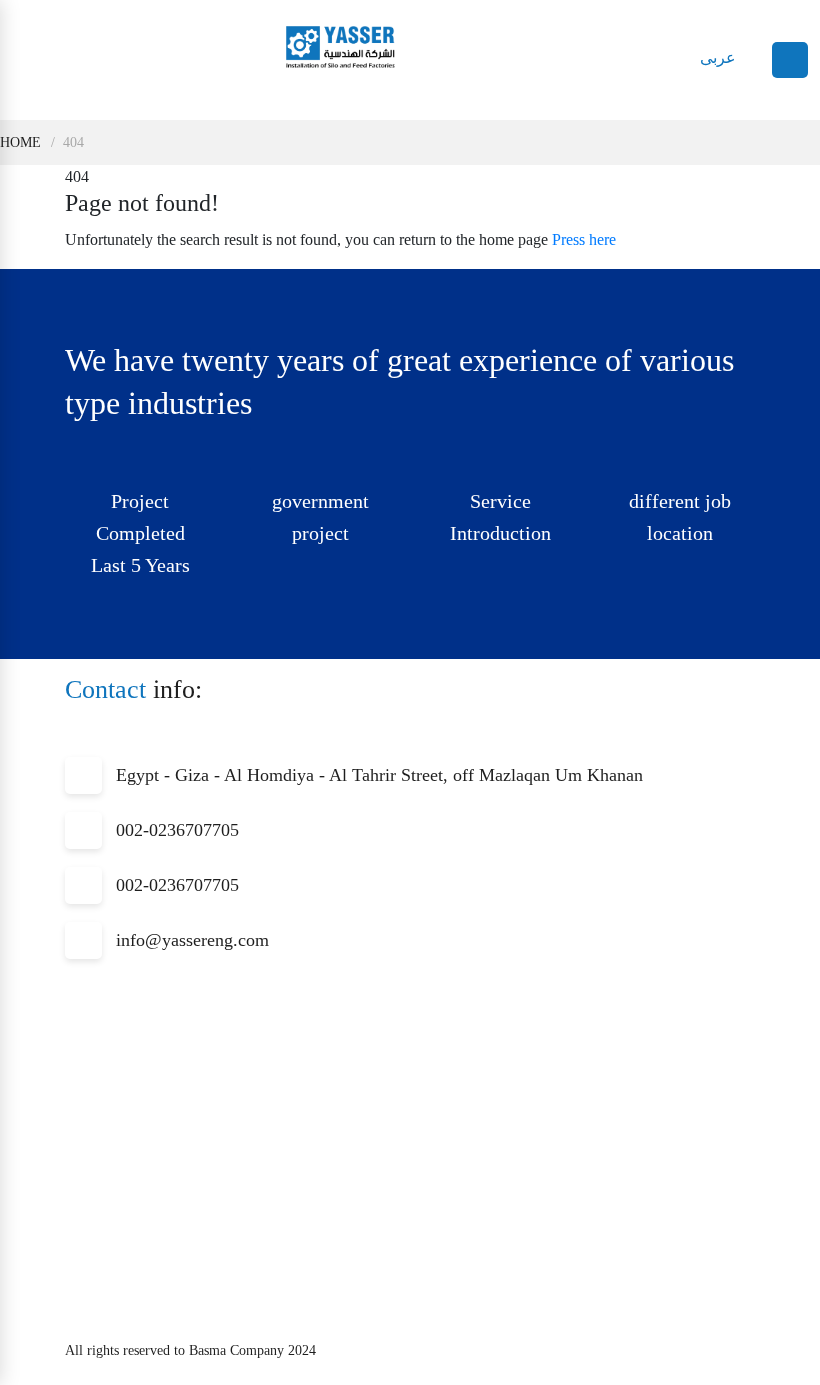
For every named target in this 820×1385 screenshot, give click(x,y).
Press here (584, 239)
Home (20, 142)
